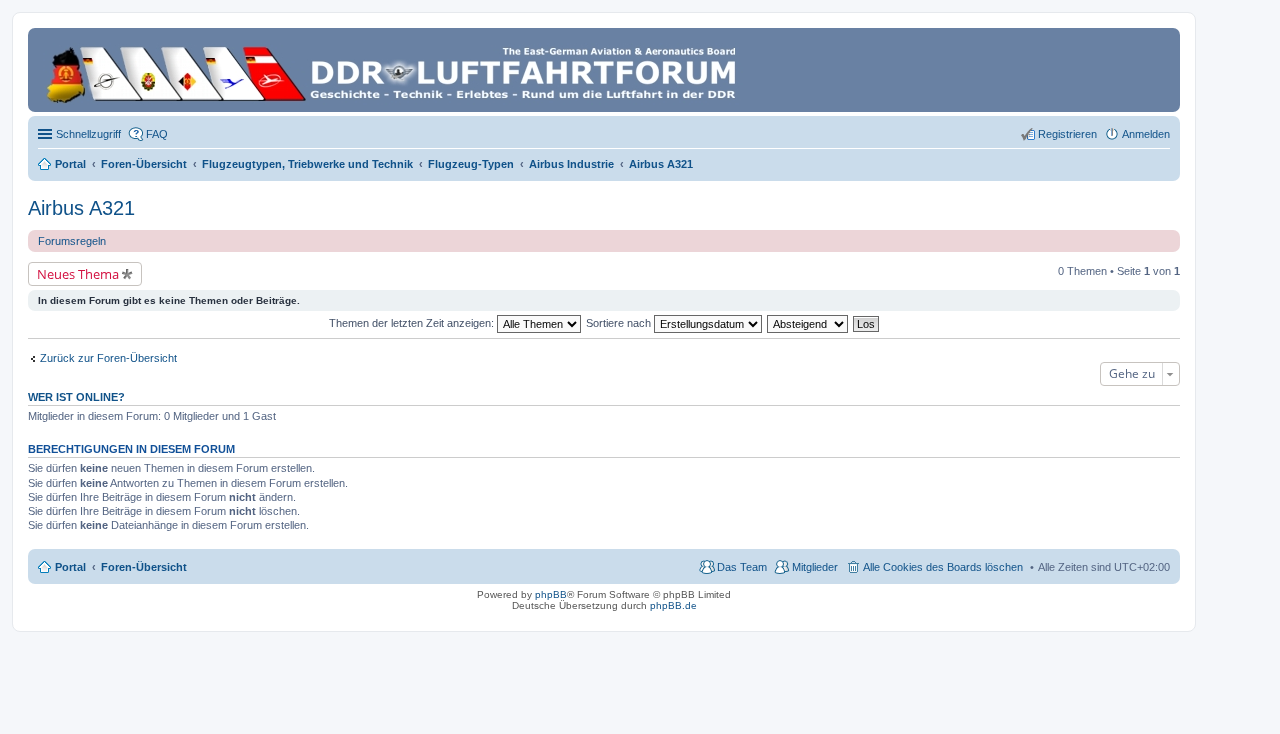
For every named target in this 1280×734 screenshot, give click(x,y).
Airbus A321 (81, 208)
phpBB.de (673, 605)
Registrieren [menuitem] (1067, 134)
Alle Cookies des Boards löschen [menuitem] (943, 567)
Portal (70, 164)
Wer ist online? (76, 397)
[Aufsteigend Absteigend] (808, 323)
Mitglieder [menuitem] (815, 567)
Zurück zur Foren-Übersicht (108, 358)
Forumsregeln (72, 241)
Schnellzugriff (88, 134)
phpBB (551, 594)
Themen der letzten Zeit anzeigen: (413, 323)
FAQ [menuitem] (157, 134)
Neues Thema (78, 274)
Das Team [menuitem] (742, 567)
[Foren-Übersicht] (394, 70)
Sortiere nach (620, 323)
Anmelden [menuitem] (1146, 134)
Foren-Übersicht (144, 567)
